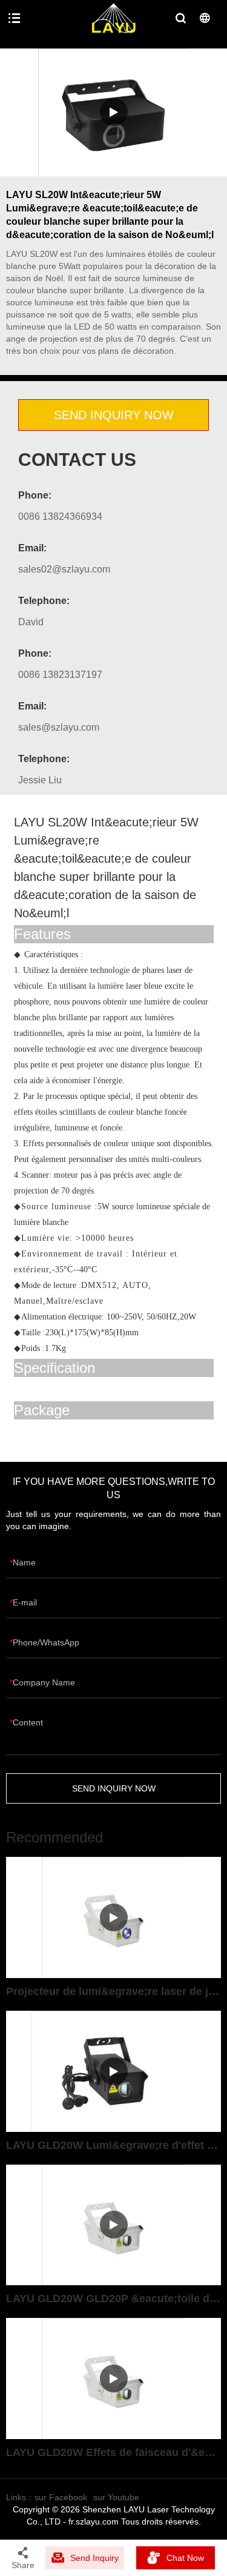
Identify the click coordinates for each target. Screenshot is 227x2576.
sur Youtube (116, 2497)
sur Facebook (61, 2497)
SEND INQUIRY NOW (114, 415)
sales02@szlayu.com (64, 569)
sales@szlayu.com (59, 727)
